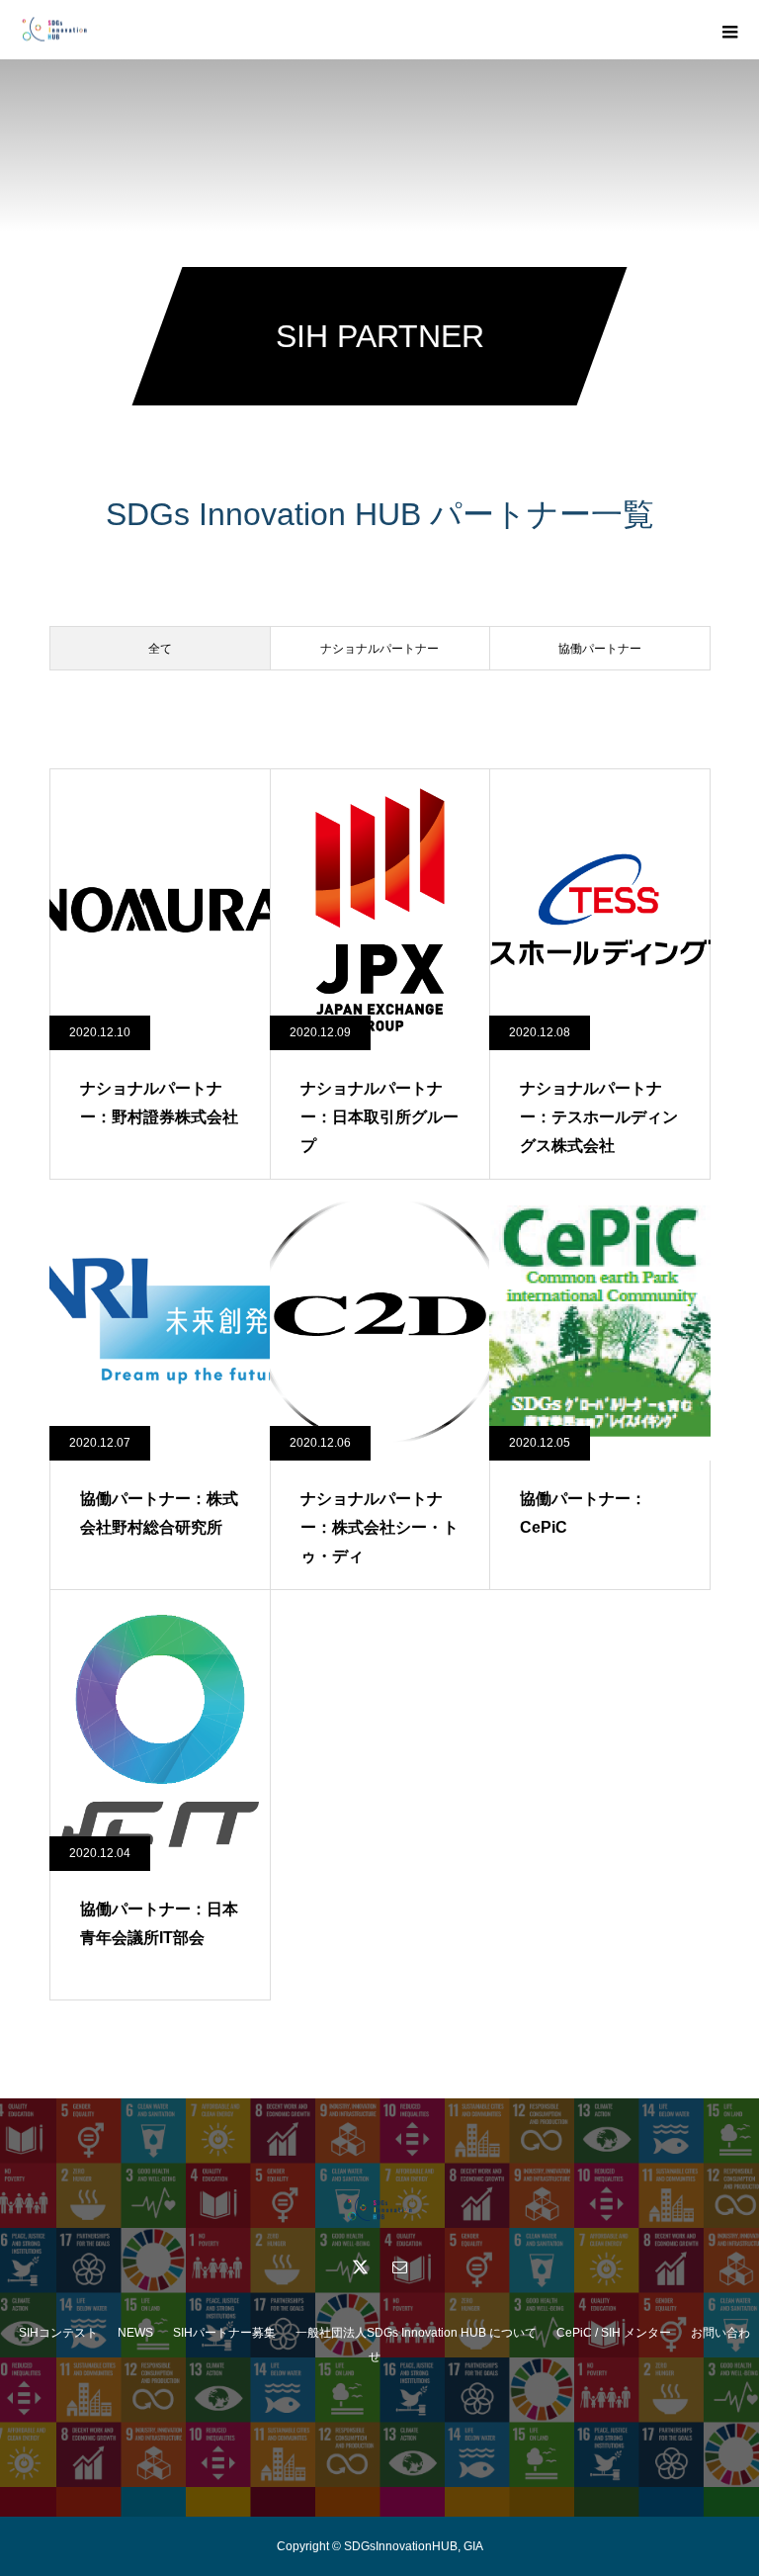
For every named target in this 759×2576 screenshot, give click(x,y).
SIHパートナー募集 (224, 2333)
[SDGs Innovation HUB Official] (379, 2210)
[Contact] (399, 2266)
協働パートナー (600, 649)
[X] (360, 2266)
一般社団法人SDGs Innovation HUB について (416, 2333)
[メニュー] (729, 30)
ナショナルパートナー (379, 649)
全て (160, 649)
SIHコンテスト (58, 2333)
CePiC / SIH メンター (614, 2333)
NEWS (135, 2333)
